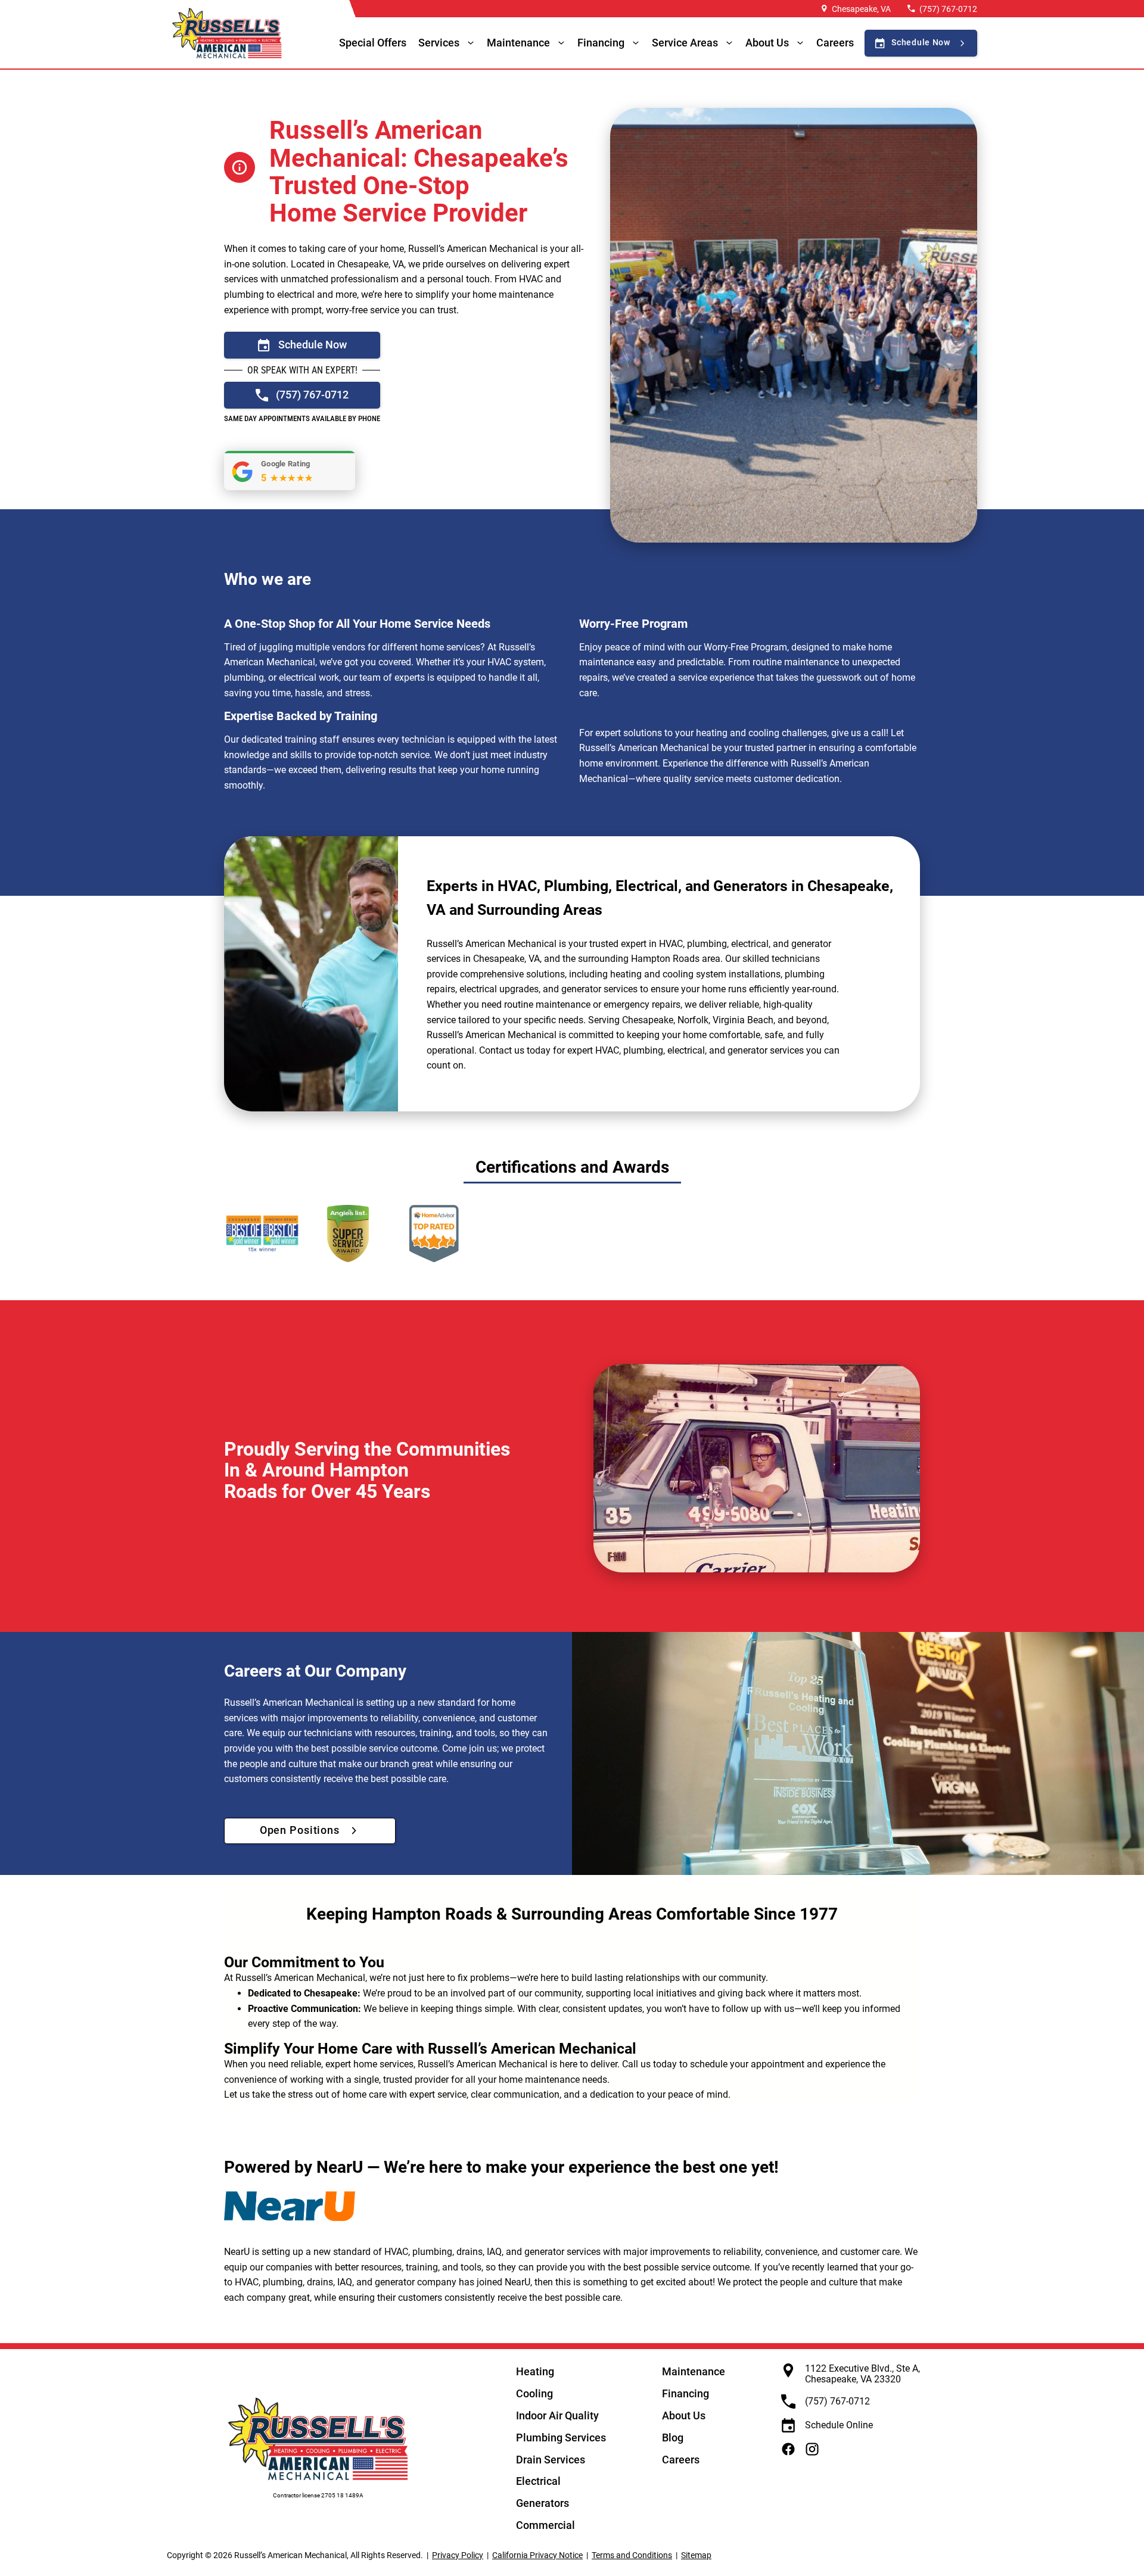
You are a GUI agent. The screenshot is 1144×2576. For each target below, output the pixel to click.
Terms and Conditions (632, 2555)
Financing (601, 43)
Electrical (538, 2481)
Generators (543, 2503)
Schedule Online (839, 2425)
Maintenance (518, 43)
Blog (673, 2438)
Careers (835, 43)
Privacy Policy (458, 2555)
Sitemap (696, 2555)
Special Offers (373, 43)
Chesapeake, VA (861, 9)
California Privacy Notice (537, 2555)
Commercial (545, 2525)
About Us (684, 2415)
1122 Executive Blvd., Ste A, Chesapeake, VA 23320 (862, 2374)
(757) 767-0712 (948, 9)
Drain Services (551, 2460)
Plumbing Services (561, 2438)
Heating (535, 2371)
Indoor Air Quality (557, 2415)
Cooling (534, 2393)
